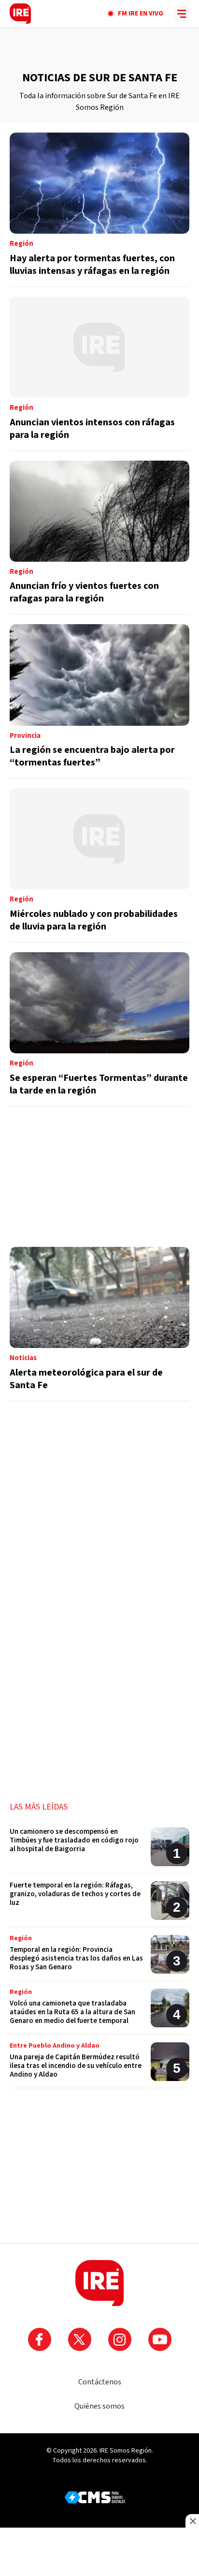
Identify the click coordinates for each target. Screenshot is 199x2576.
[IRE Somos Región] (20, 14)
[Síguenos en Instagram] (120, 2339)
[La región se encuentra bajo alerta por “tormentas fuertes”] (99, 701)
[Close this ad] (192, 2521)
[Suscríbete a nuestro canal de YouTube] (160, 2339)
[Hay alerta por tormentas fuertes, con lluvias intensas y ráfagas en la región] (99, 210)
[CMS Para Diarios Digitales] (95, 2497)
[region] (99, 49)
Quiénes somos (99, 2406)
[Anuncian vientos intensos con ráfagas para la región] (99, 374)
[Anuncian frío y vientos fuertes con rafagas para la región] (99, 538)
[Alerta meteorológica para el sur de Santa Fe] (99, 1324)
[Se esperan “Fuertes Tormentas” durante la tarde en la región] (99, 1029)
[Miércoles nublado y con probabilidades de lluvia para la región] (99, 865)
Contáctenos (100, 2382)
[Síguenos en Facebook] (40, 2339)
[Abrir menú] (182, 14)
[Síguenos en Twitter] (80, 2339)
